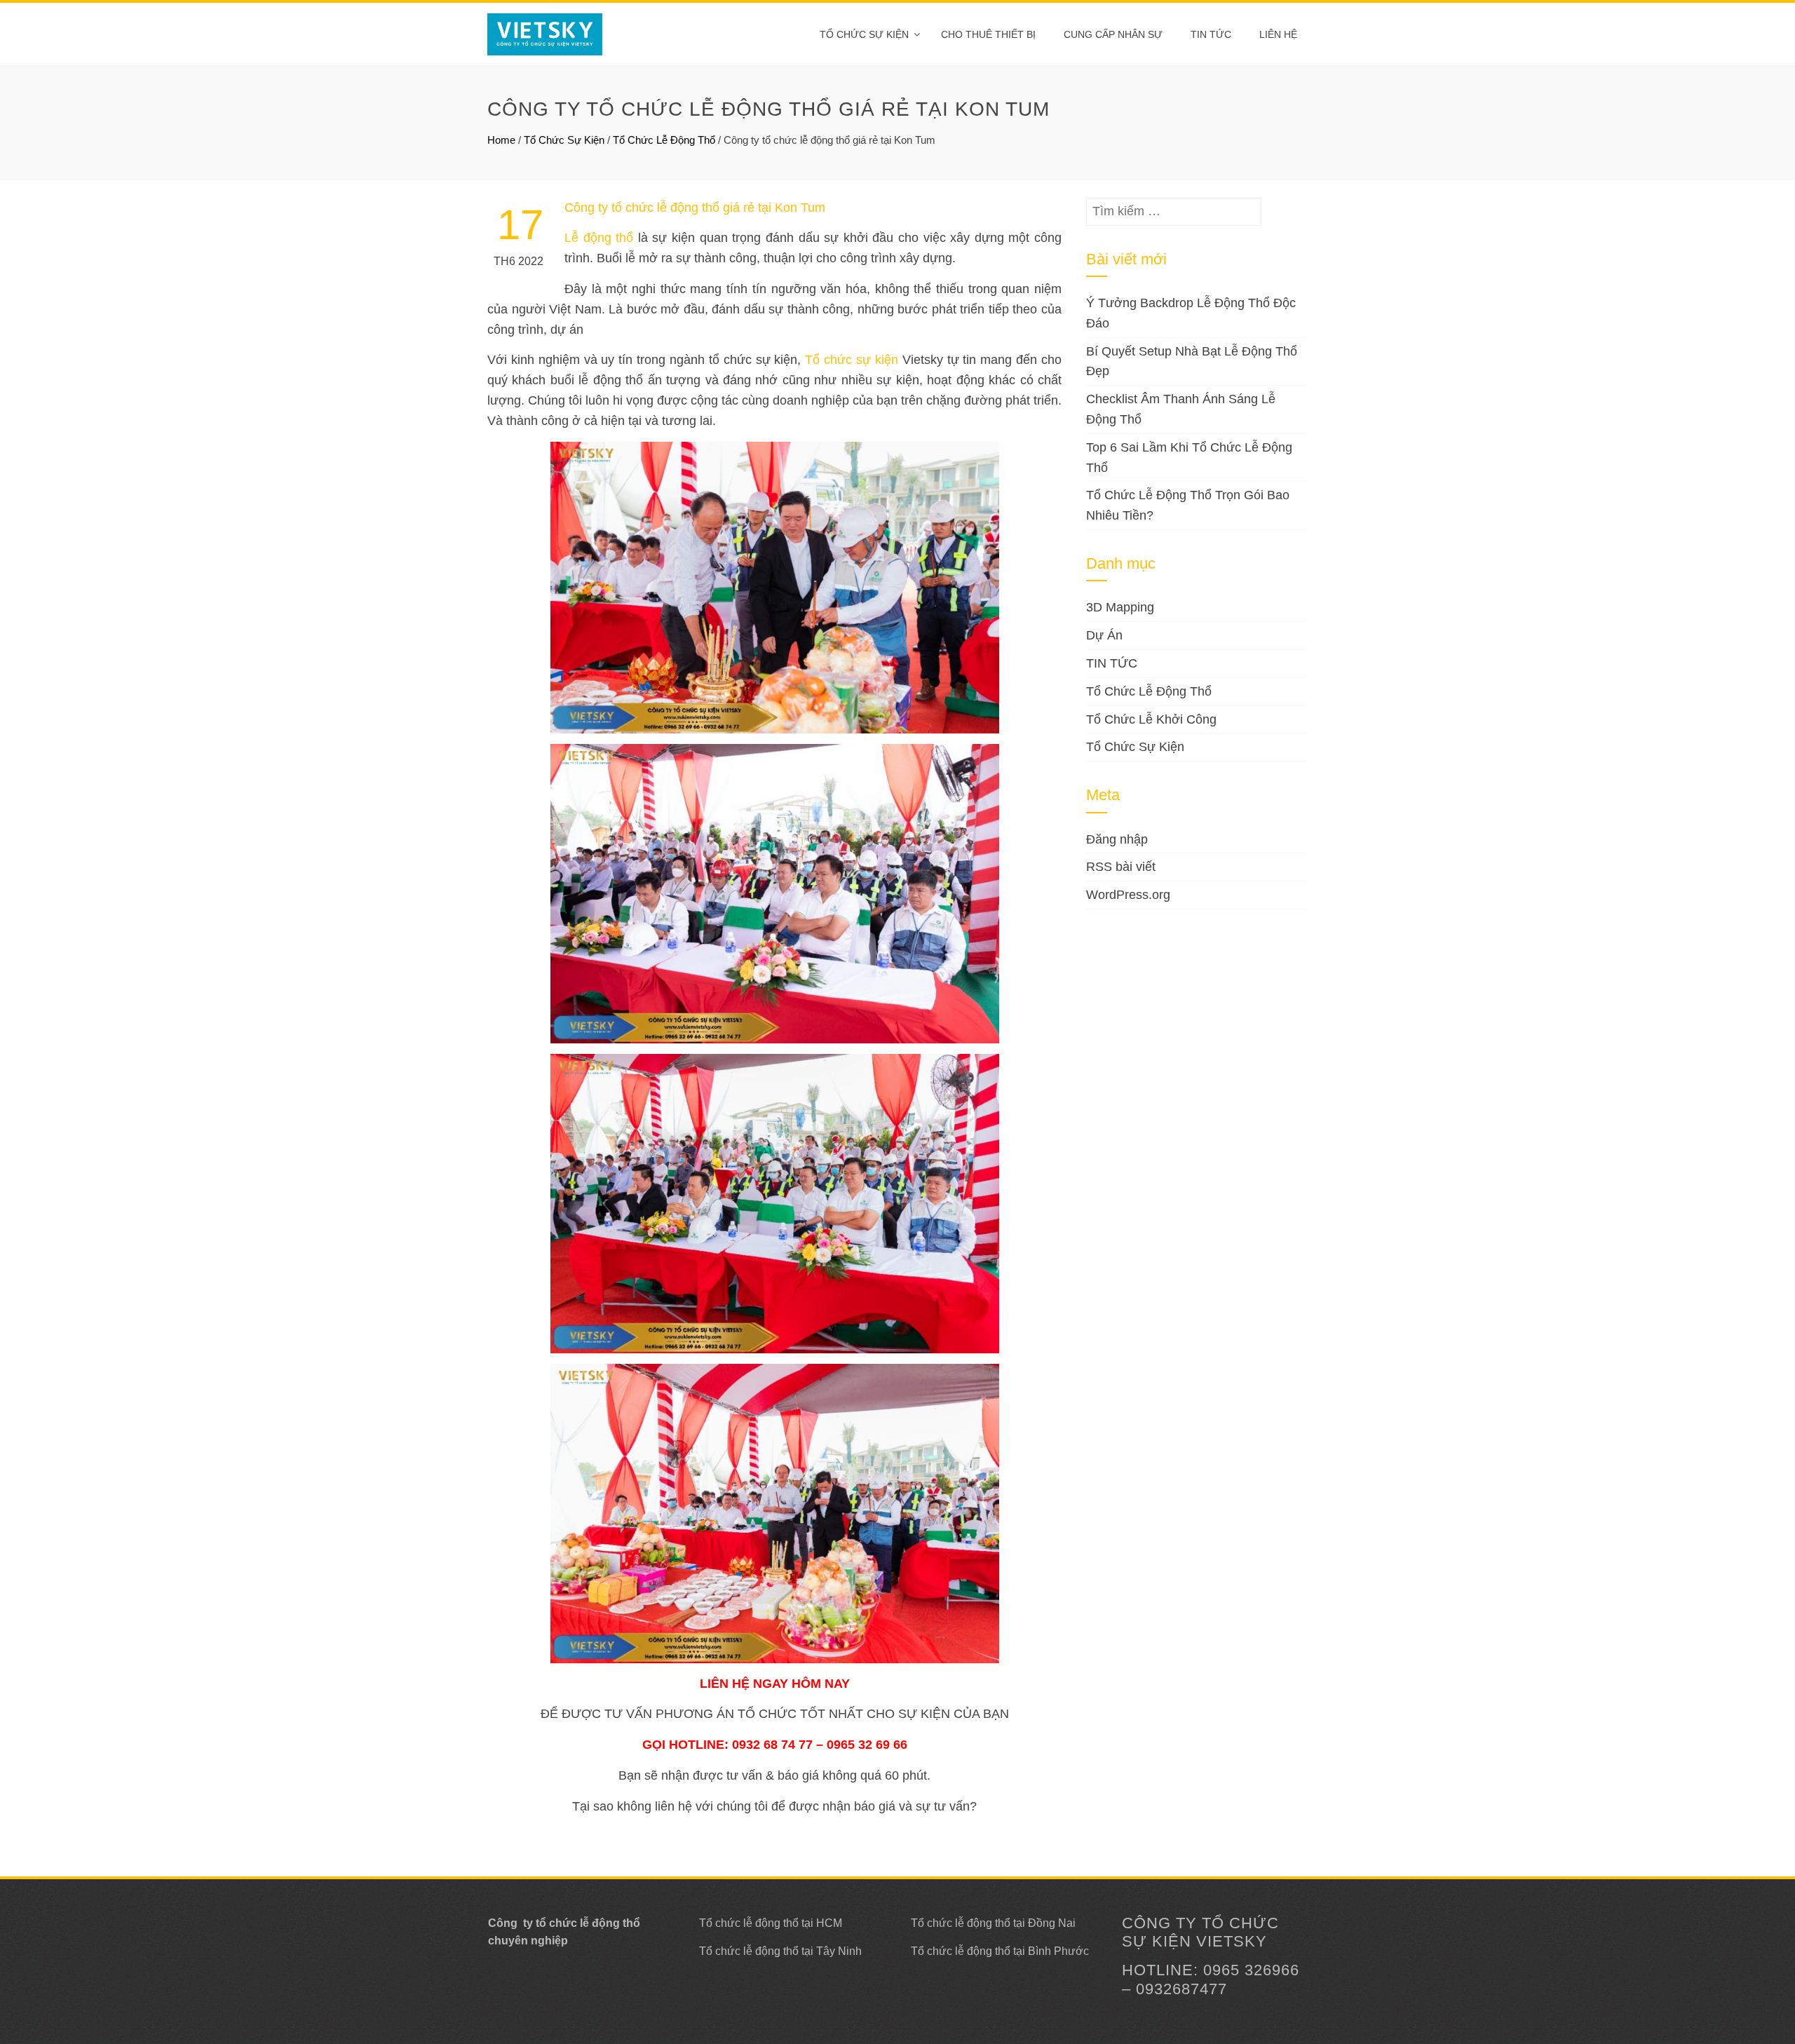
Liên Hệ (1278, 34)
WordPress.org (1128, 895)
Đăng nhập (1117, 839)
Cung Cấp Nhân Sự (1113, 34)
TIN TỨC (1112, 663)
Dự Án (1104, 635)
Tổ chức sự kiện (852, 360)
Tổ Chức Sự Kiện (864, 34)
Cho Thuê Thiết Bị (988, 34)
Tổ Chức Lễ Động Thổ (664, 140)
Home (501, 140)
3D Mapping (1120, 607)
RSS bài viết (1121, 867)
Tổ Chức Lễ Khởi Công (1151, 719)
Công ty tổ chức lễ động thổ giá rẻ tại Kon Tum (695, 208)
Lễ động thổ (599, 238)
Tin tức (1211, 34)
